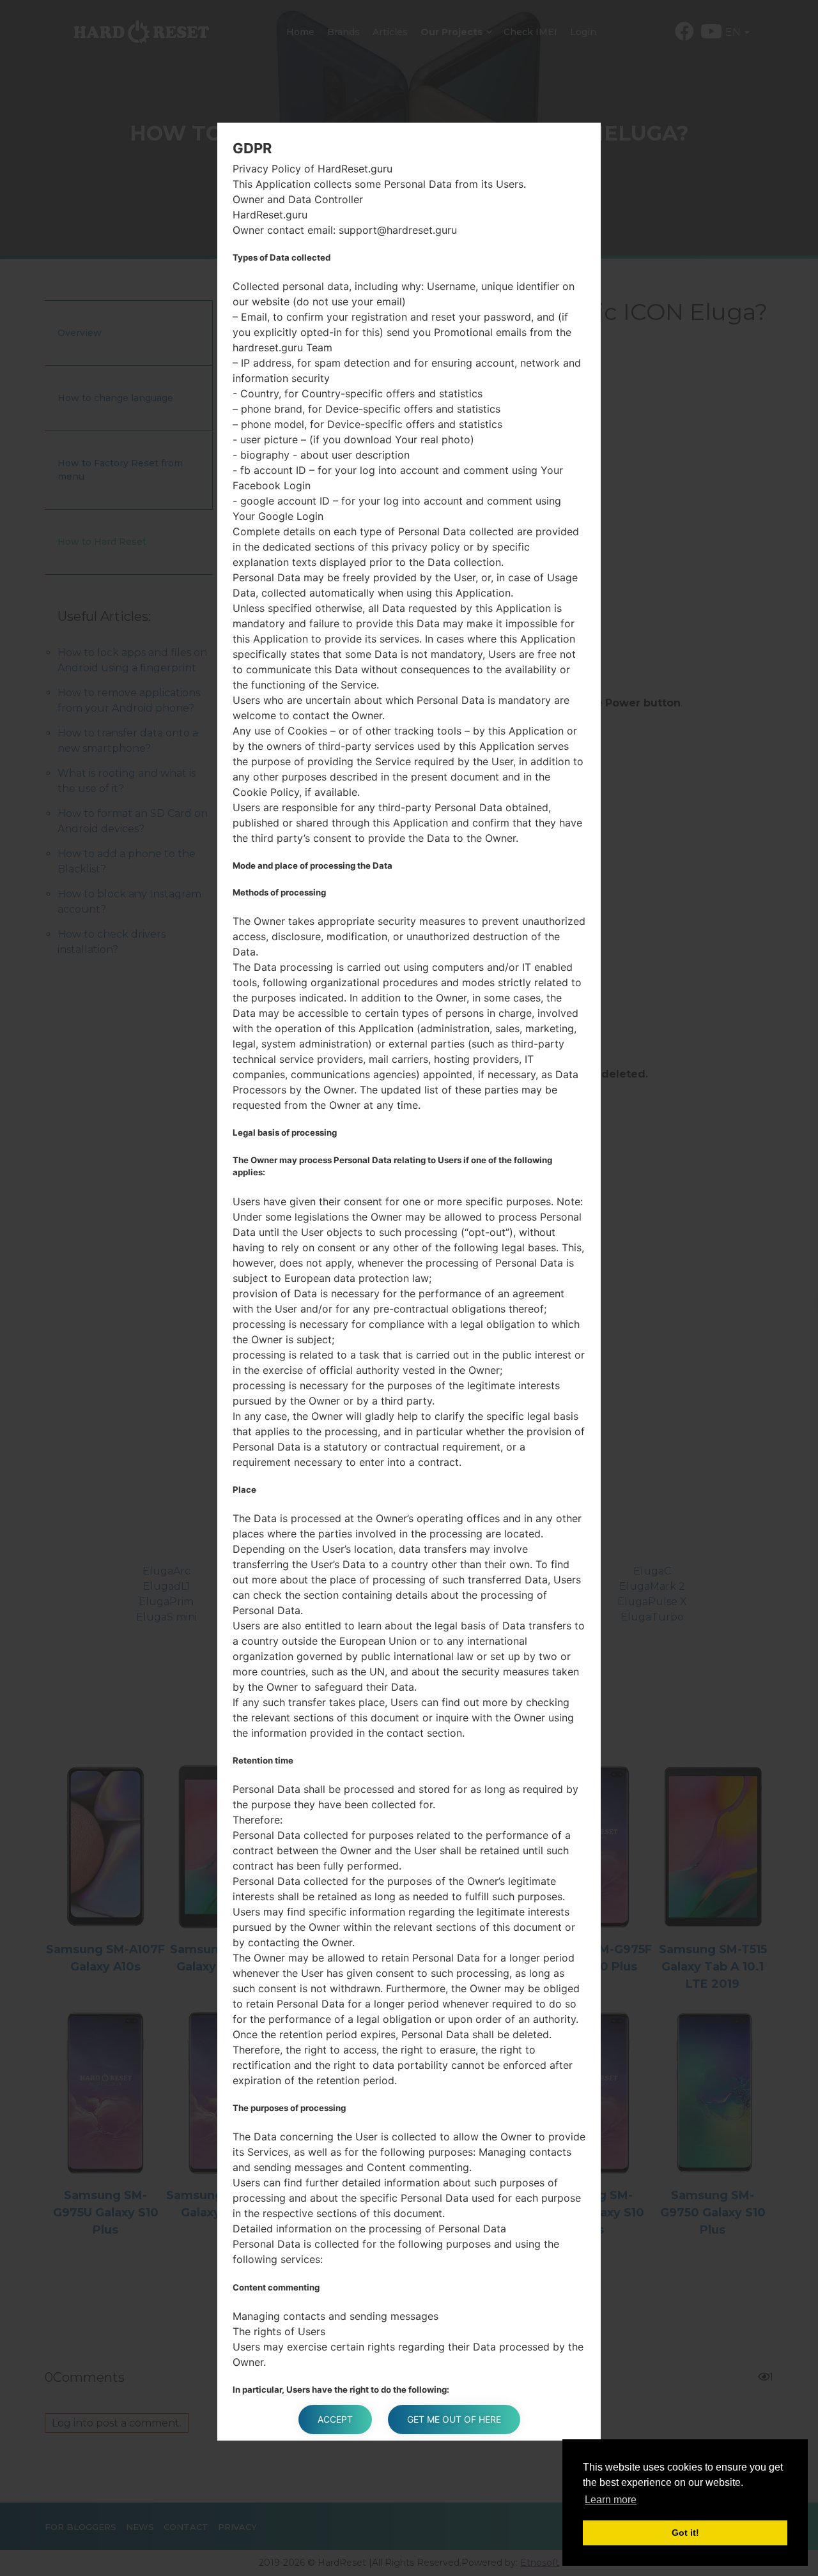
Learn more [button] (611, 2500)
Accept (335, 2419)
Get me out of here (454, 2419)
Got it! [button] (685, 2533)
